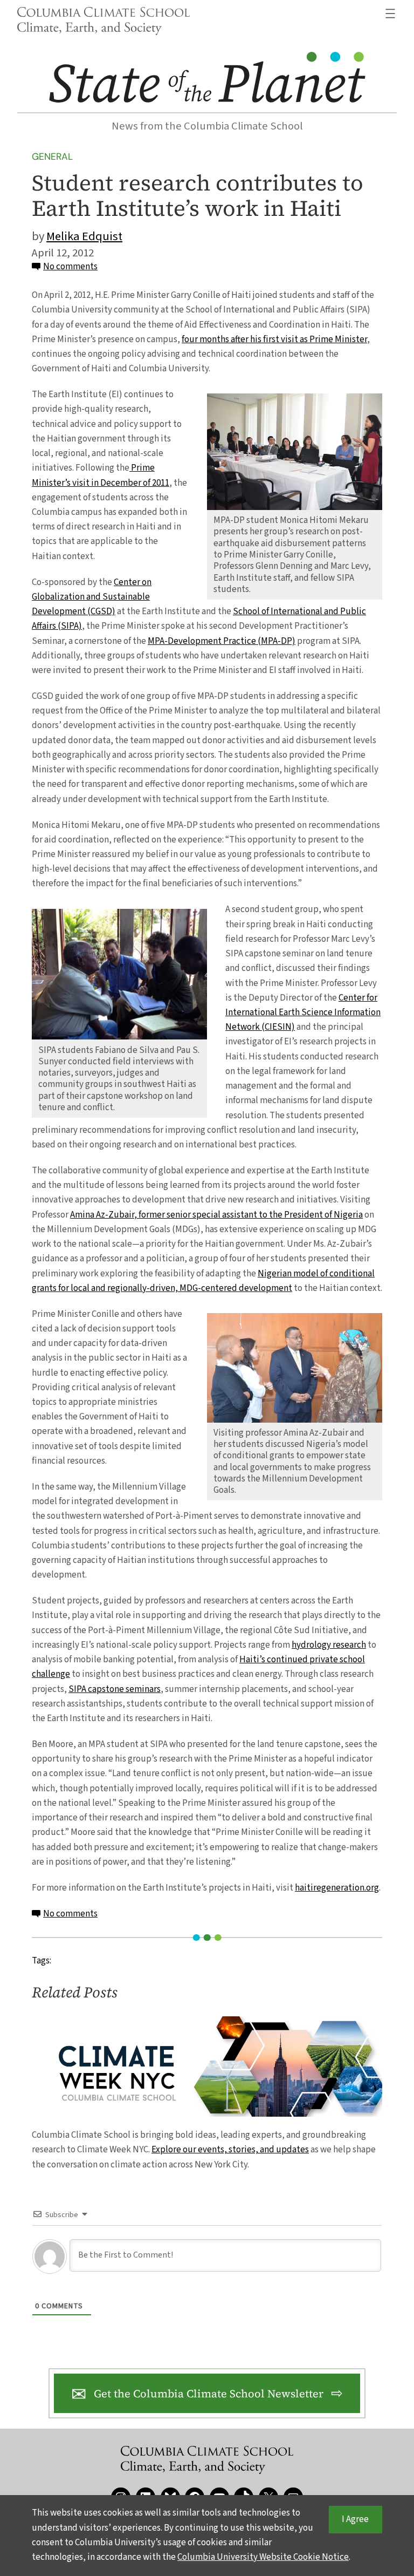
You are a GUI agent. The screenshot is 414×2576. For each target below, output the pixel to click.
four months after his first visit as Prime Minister (274, 339)
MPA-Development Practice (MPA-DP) (222, 641)
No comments (70, 267)
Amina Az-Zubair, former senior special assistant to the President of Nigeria (216, 1215)
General (52, 157)
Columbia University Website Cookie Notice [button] (263, 2557)
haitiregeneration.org (337, 1888)
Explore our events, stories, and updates (230, 2150)
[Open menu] (390, 13)
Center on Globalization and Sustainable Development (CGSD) (92, 597)
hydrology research (329, 1645)
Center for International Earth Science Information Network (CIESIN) (303, 1012)
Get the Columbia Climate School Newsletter (209, 2394)
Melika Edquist (84, 236)
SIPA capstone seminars (115, 1689)
